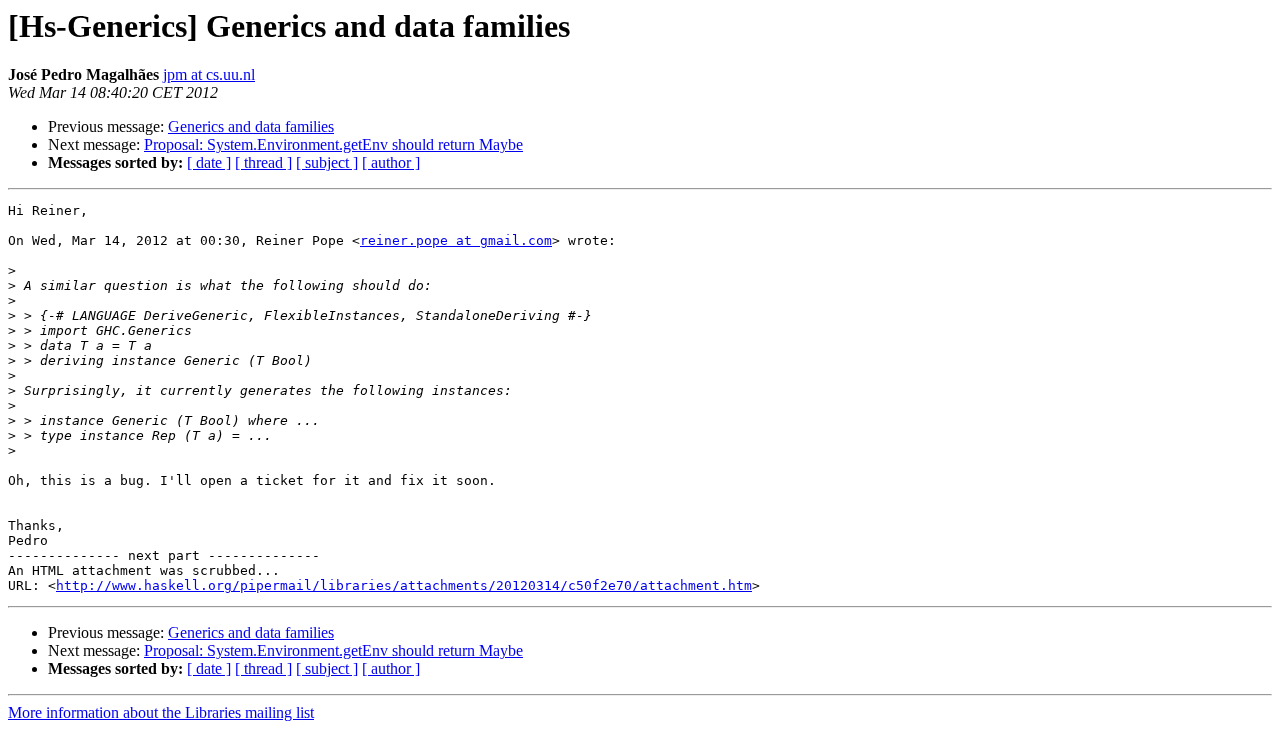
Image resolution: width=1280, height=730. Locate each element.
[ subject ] (327, 162)
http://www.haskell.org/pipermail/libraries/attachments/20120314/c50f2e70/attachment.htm (404, 585)
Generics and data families (251, 126)
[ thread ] (263, 162)
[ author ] (391, 162)
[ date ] (209, 162)
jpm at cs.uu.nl (209, 74)
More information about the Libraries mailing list (161, 712)
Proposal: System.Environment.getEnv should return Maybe (333, 144)
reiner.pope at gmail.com (456, 240)
